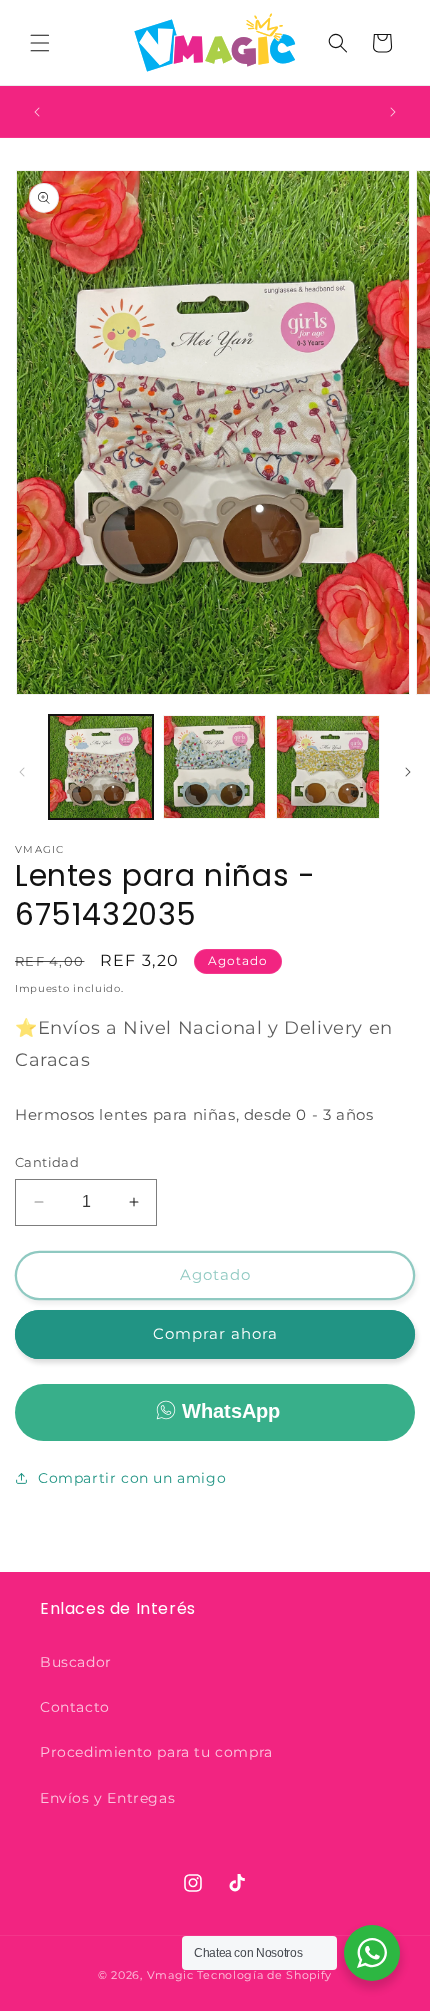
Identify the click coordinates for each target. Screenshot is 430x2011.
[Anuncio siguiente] (393, 112)
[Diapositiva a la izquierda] (22, 772)
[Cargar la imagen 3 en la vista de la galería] (328, 767)
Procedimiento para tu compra (156, 1752)
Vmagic (170, 1975)
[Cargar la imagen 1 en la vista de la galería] (101, 767)
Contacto (75, 1707)
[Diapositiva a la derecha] (408, 772)
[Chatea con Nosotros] (372, 1953)
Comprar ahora (215, 1333)
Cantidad (47, 1162)
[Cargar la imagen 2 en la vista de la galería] (215, 767)
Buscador (76, 1662)
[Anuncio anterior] (37, 112)
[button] (40, 43)
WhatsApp (231, 1411)
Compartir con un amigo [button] (132, 1478)
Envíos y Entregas (107, 1798)
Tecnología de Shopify (264, 1975)
